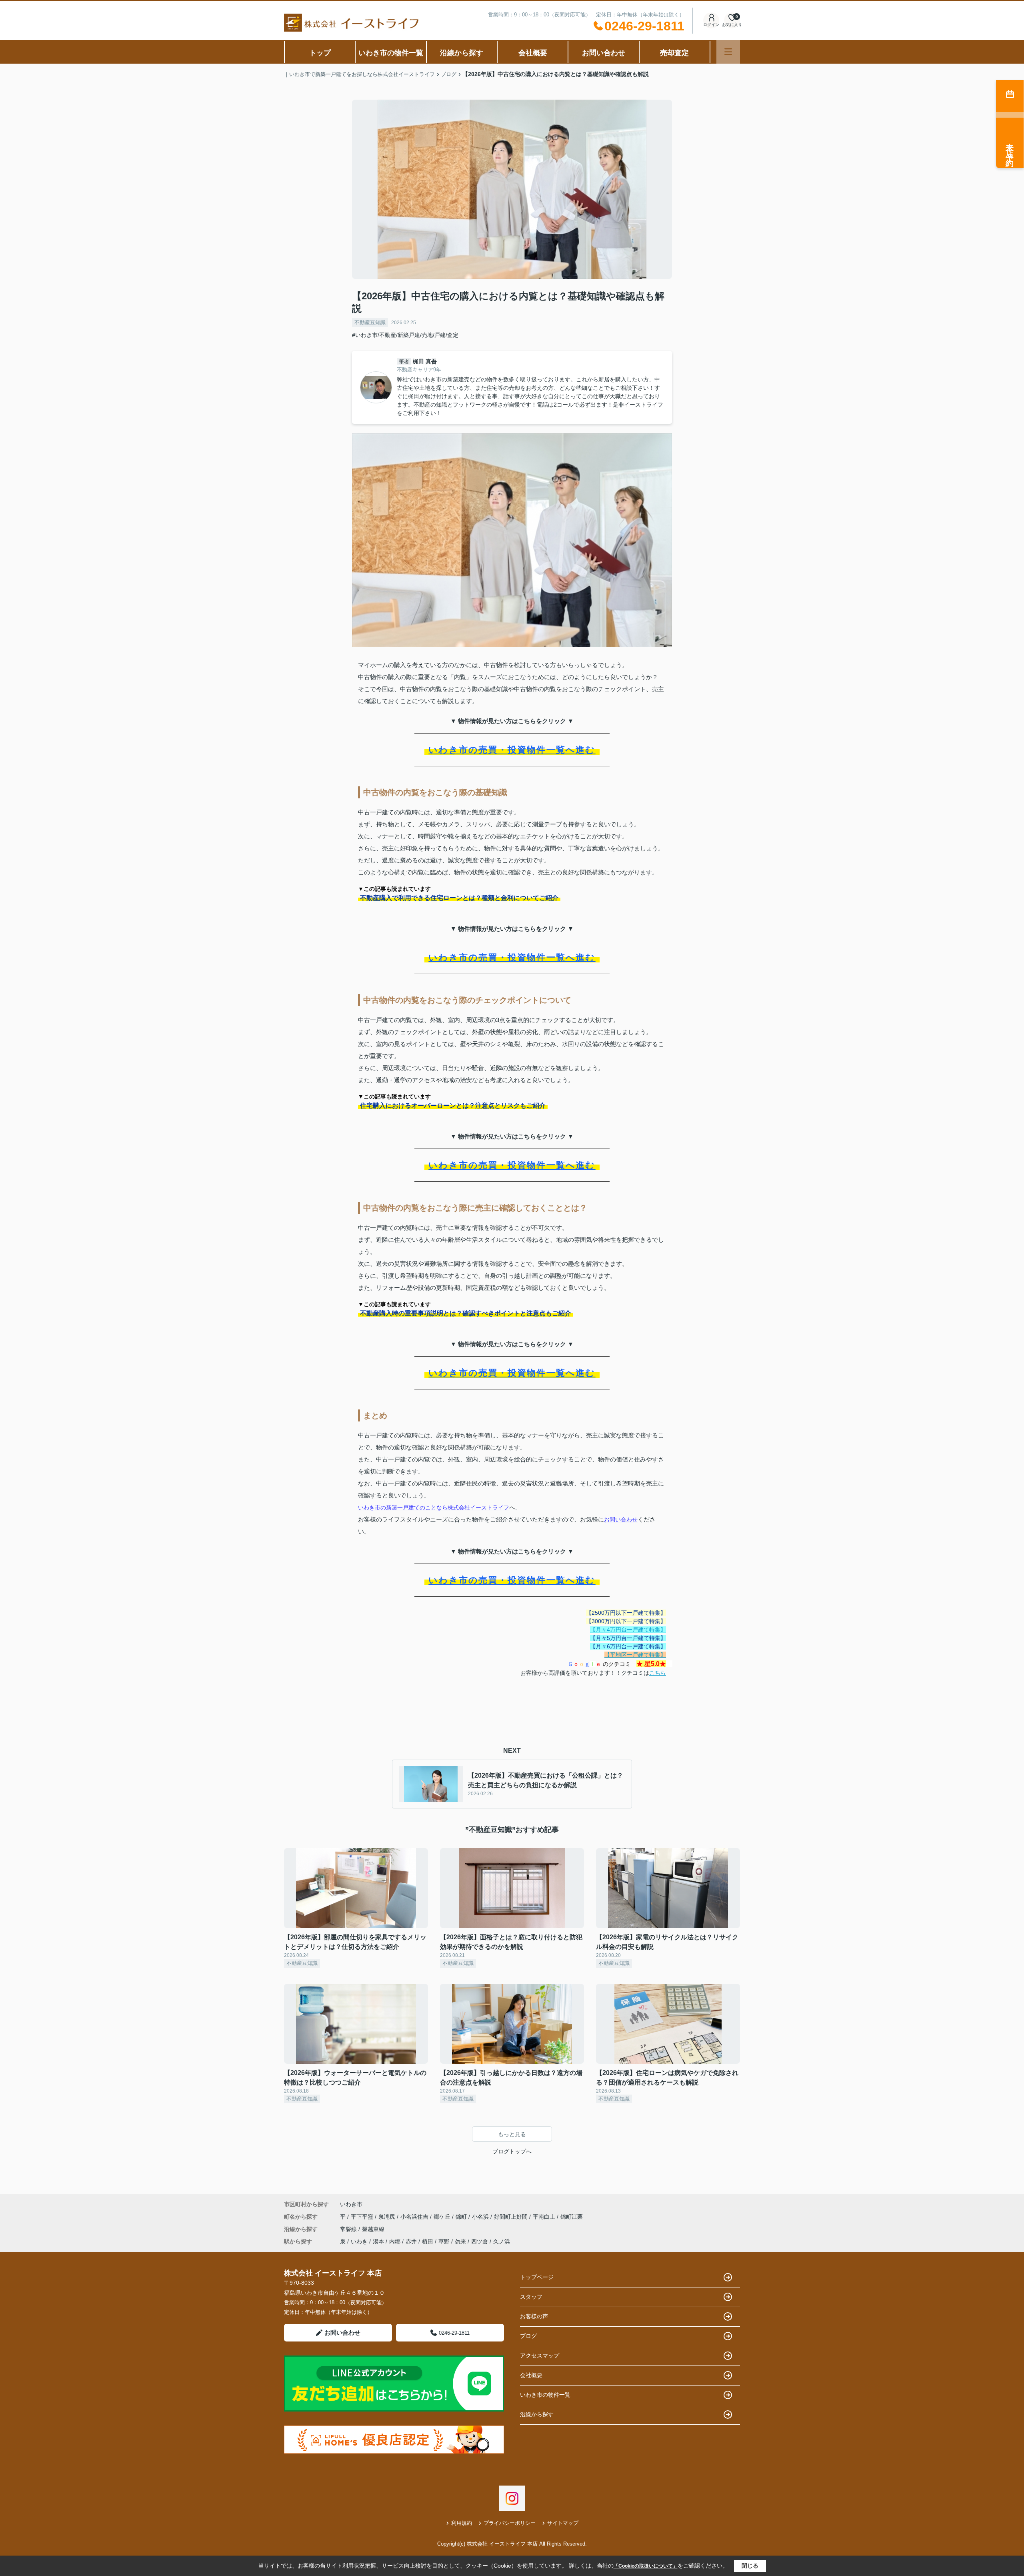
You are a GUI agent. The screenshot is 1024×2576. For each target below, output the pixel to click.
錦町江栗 (572, 2217)
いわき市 (351, 2204)
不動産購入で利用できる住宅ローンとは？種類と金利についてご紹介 (459, 898)
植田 (428, 2241)
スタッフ (531, 2297)
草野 (444, 2241)
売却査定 (674, 53)
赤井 (411, 2241)
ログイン (711, 25)
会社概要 (533, 53)
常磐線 (349, 2229)
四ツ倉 (480, 2241)
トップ (320, 53)
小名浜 (481, 2217)
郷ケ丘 (443, 2217)
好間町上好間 (512, 2217)
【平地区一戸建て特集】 (635, 1655)
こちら (658, 1673)
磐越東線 (373, 2229)
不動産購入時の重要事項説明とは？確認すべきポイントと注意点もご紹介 (466, 1313)
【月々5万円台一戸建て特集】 (628, 1638)
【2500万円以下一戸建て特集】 (626, 1613)
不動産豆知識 (370, 322)
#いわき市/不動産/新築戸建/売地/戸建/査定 (405, 335)
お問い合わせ (604, 53)
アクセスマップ (540, 2355)
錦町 (462, 2217)
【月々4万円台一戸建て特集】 (628, 1630)
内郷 (395, 2241)
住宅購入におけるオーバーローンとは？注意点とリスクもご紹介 (453, 1106)
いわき (359, 2241)
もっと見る (512, 2134)
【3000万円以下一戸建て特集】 (626, 1621)
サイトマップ (563, 2523)
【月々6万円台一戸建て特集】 (628, 1646)
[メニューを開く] (728, 52)
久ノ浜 (502, 2241)
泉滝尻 (388, 2217)
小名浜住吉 (415, 2217)
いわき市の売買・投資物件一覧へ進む (512, 750)
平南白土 (545, 2217)
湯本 (378, 2241)
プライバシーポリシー (510, 2523)
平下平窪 (363, 2217)
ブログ (528, 2336)
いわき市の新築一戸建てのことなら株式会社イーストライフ (434, 1508)
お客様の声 (534, 2316)
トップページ (537, 2277)
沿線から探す (462, 53)
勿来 (460, 2241)
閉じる (750, 2566)
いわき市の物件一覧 (391, 53)
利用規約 (462, 2523)
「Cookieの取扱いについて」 (646, 2566)
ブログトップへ (512, 2151)
